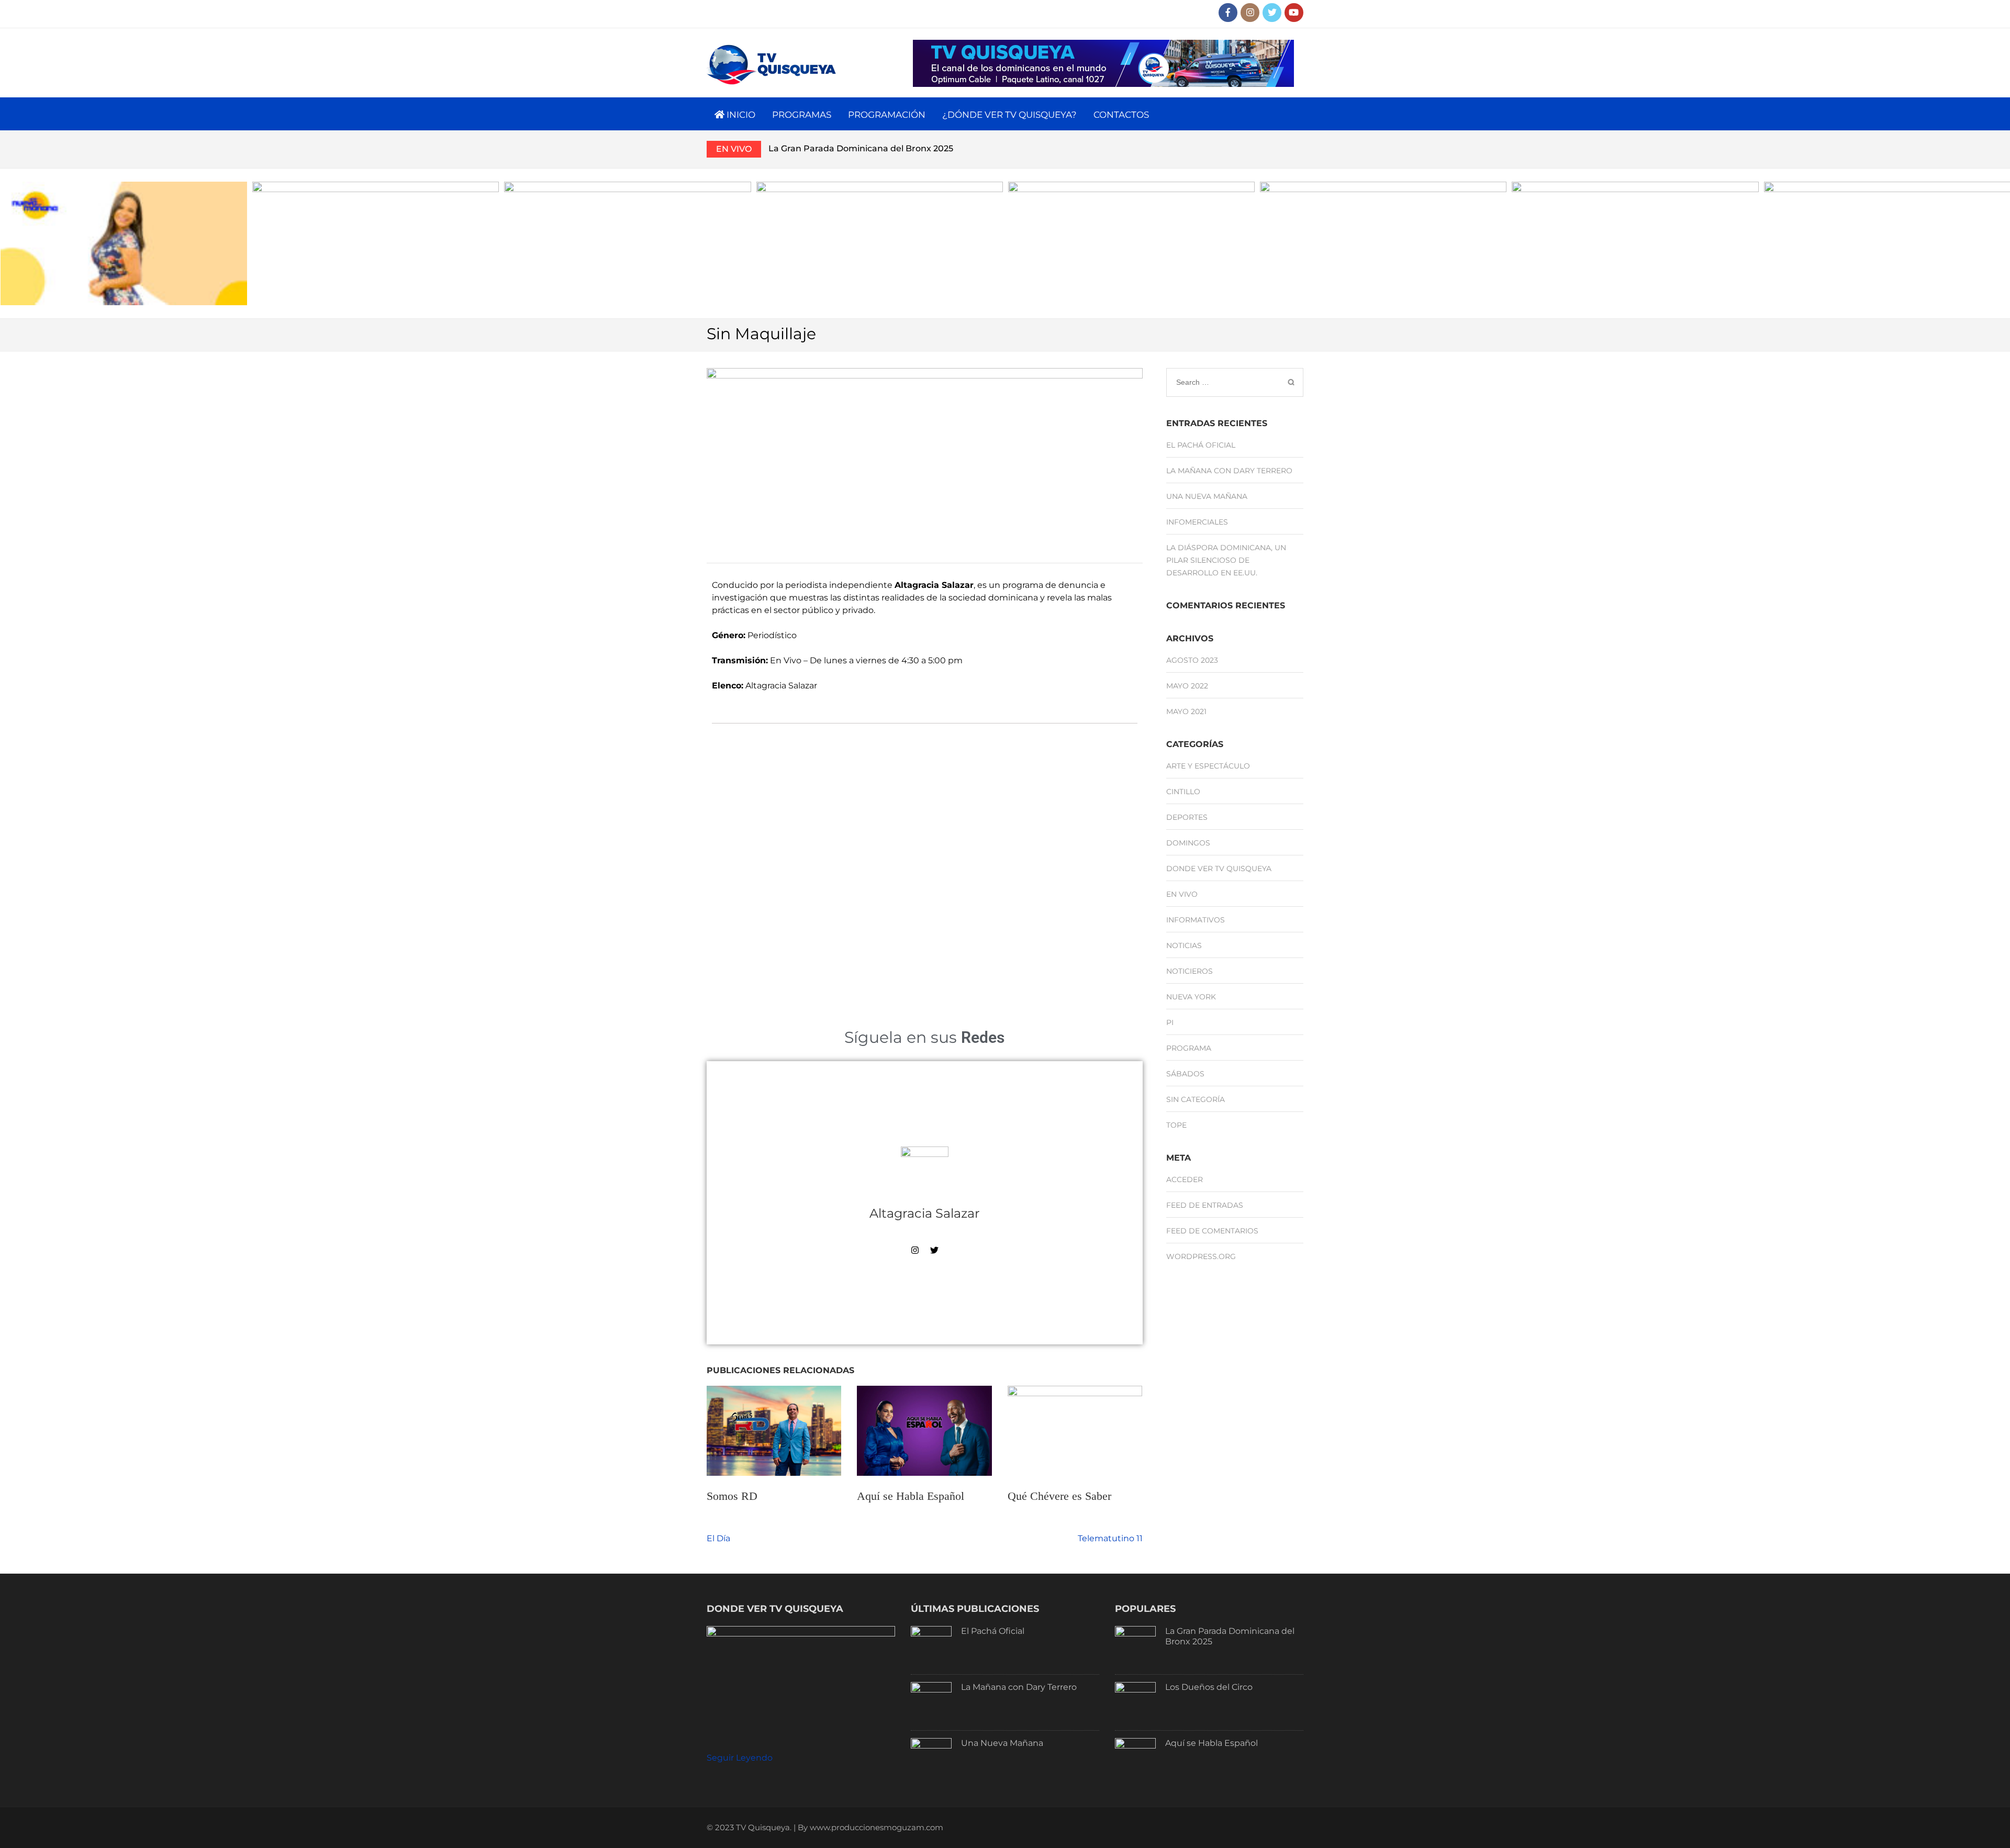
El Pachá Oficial (1201, 445)
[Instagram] (915, 1250)
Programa (1189, 1048)
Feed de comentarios (1212, 1231)
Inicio (740, 115)
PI (1170, 1022)
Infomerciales (1197, 522)
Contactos (1121, 115)
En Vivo (1182, 894)
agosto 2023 (1192, 660)
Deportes (1187, 817)
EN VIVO (734, 149)
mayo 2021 (1186, 711)
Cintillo (1183, 792)
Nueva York (1191, 997)
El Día (718, 1538)
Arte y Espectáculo (1208, 766)
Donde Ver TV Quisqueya (1219, 869)
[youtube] (1294, 13)
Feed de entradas (1205, 1205)
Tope (1176, 1125)
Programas (802, 115)
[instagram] (1250, 13)
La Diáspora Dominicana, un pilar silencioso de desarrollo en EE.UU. (1226, 560)
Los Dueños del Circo (1209, 1687)
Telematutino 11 (1110, 1538)
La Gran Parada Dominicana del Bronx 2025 (861, 148)
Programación (887, 115)
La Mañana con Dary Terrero (1229, 471)
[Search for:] (1221, 382)
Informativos (1196, 920)
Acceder (1185, 1179)
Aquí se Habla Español (911, 1496)
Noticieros (1190, 971)
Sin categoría (1196, 1099)
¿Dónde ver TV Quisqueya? (1009, 115)
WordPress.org (1201, 1256)
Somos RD (732, 1496)
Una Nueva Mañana (1207, 496)
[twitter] (1272, 13)
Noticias (1184, 945)
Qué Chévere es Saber (1059, 1496)
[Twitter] (934, 1250)
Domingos (1188, 843)
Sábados (1185, 1074)
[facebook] (1228, 13)
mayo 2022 (1187, 686)
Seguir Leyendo (740, 1758)
